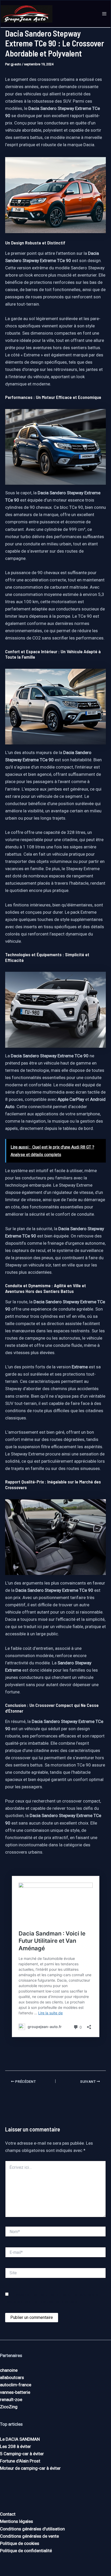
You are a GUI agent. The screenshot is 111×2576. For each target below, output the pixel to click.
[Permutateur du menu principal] (105, 14)
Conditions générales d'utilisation (32, 2529)
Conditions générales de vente (29, 2536)
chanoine (9, 2370)
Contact (8, 2514)
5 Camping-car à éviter (22, 2454)
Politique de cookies (20, 2543)
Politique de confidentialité (26, 2551)
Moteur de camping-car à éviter (30, 2468)
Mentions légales (17, 2521)
